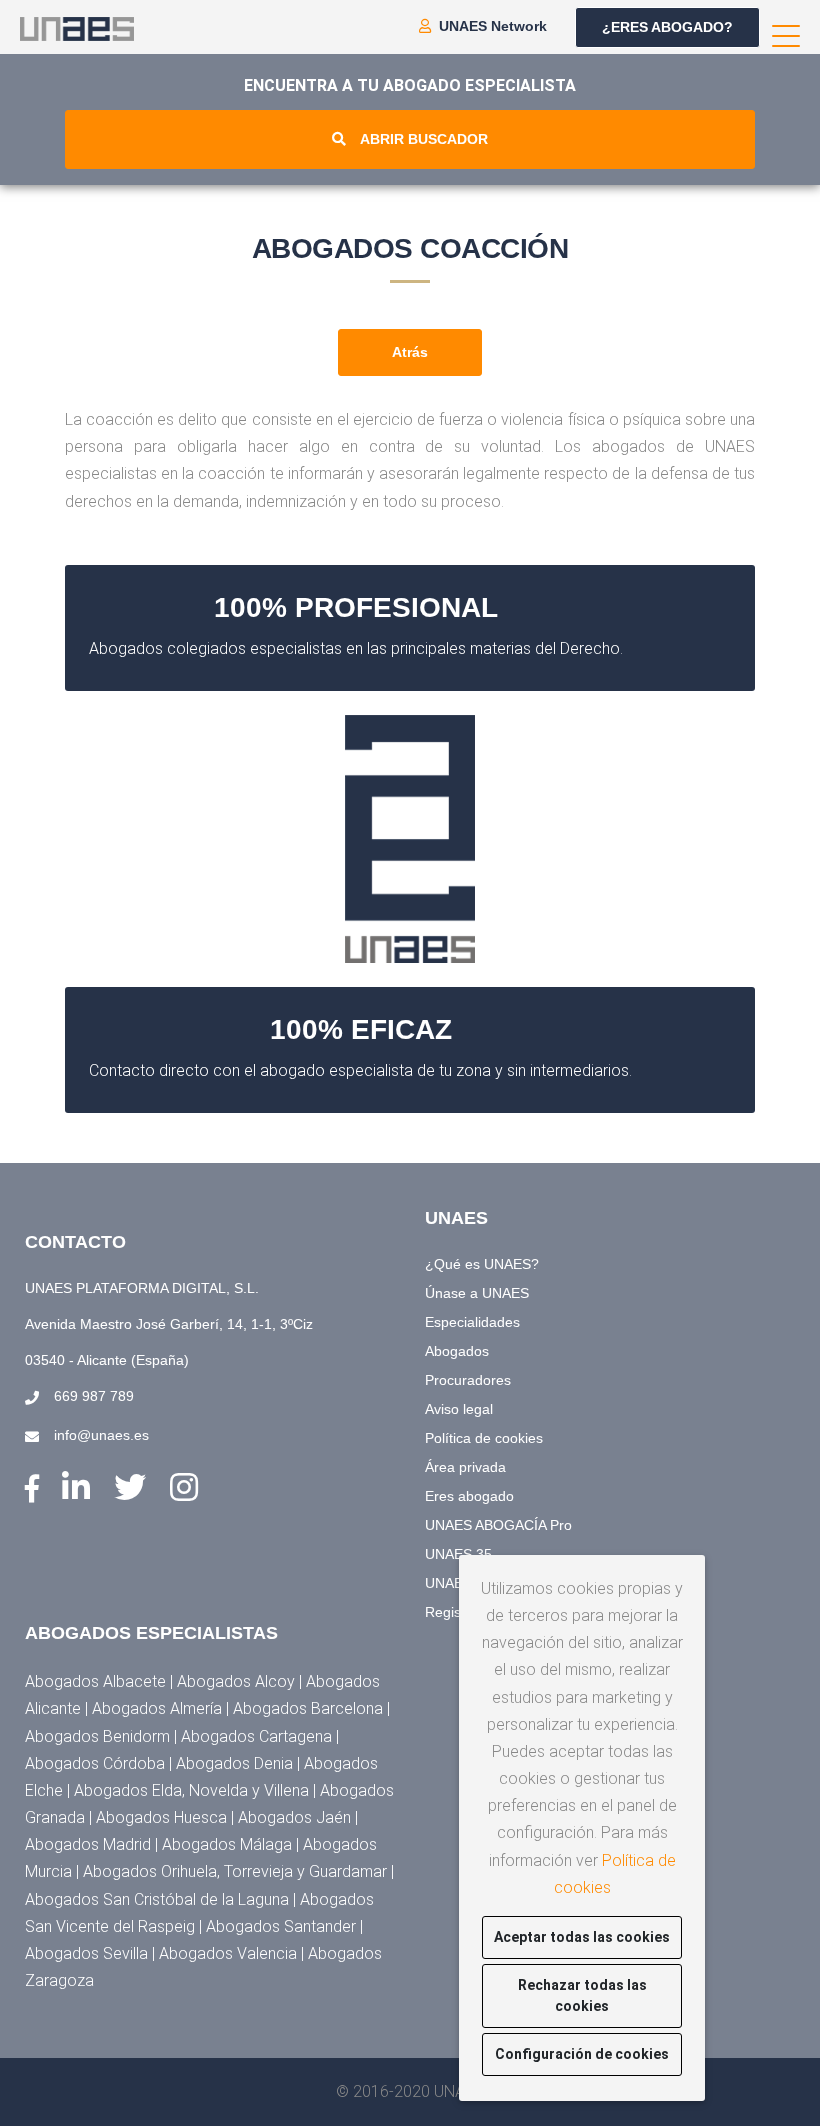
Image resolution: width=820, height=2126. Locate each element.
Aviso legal (459, 1409)
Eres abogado (469, 1496)
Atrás (410, 352)
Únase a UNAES (477, 1293)
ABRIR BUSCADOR (424, 139)
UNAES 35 (458, 1554)
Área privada (465, 1467)
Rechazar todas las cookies (582, 1995)
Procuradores (468, 1380)
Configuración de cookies (582, 2054)
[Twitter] (134, 1488)
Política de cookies (484, 1438)
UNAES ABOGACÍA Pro (498, 1525)
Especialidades (472, 1322)
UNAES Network (493, 26)
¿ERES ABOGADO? (667, 27)
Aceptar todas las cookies (582, 1937)
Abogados (457, 1351)
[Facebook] (36, 1489)
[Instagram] (184, 1488)
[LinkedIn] (80, 1488)
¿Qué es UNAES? (482, 1264)
